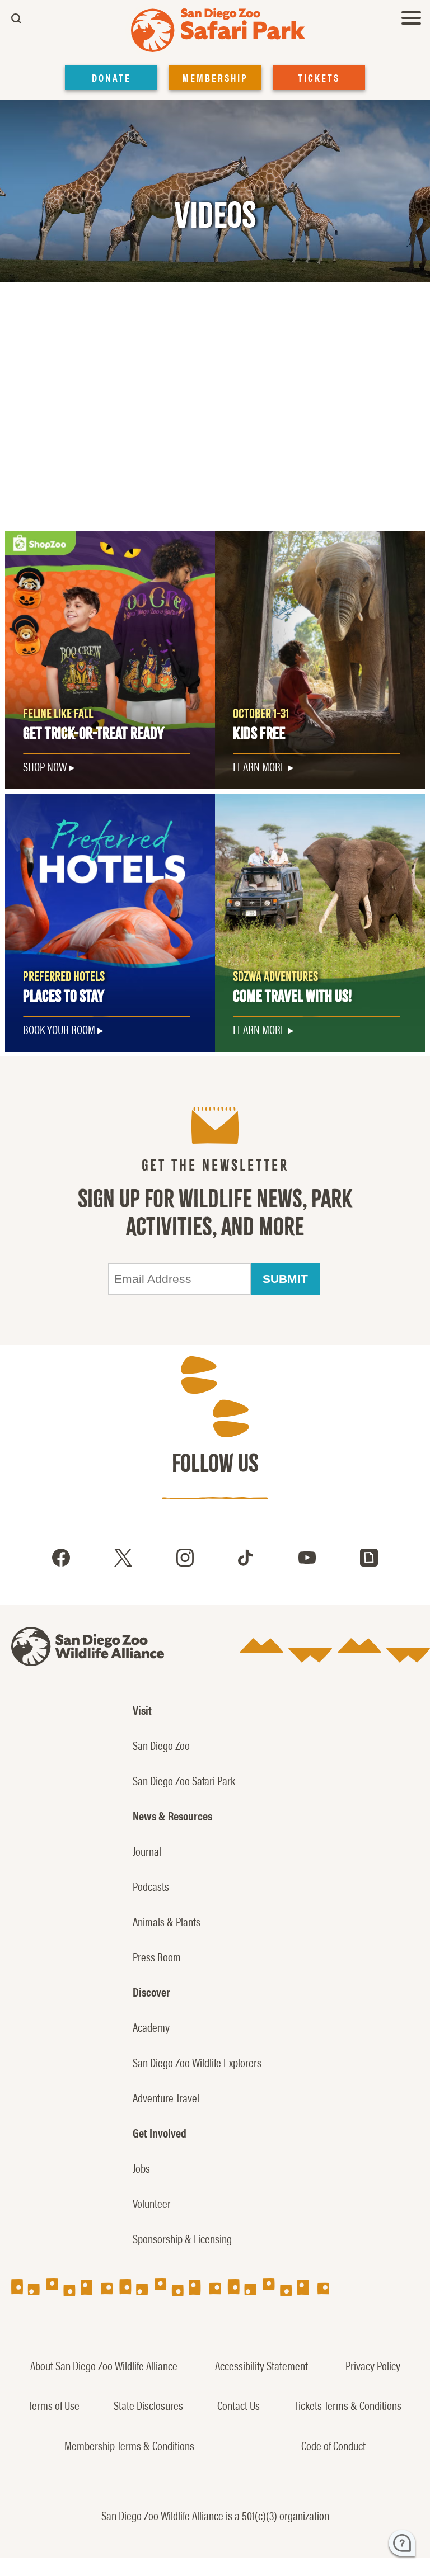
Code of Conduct (333, 2445)
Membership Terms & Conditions (129, 2445)
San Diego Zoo (161, 1745)
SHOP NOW (45, 766)
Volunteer (152, 2203)
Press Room (157, 1956)
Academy (151, 2027)
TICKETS (319, 77)
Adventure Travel (166, 2097)
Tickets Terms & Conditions (348, 2405)
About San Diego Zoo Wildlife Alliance (104, 2365)
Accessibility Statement (261, 2365)
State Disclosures (148, 2405)
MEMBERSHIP (215, 77)
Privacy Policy (373, 2365)
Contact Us (239, 2405)
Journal (147, 1851)
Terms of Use (54, 2405)
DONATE (111, 77)
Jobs (141, 2168)
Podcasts (151, 1886)
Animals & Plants (167, 1921)
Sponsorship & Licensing (182, 2238)
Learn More (259, 766)
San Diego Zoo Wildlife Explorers (197, 2062)
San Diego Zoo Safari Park (184, 1780)
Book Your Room (59, 1029)
